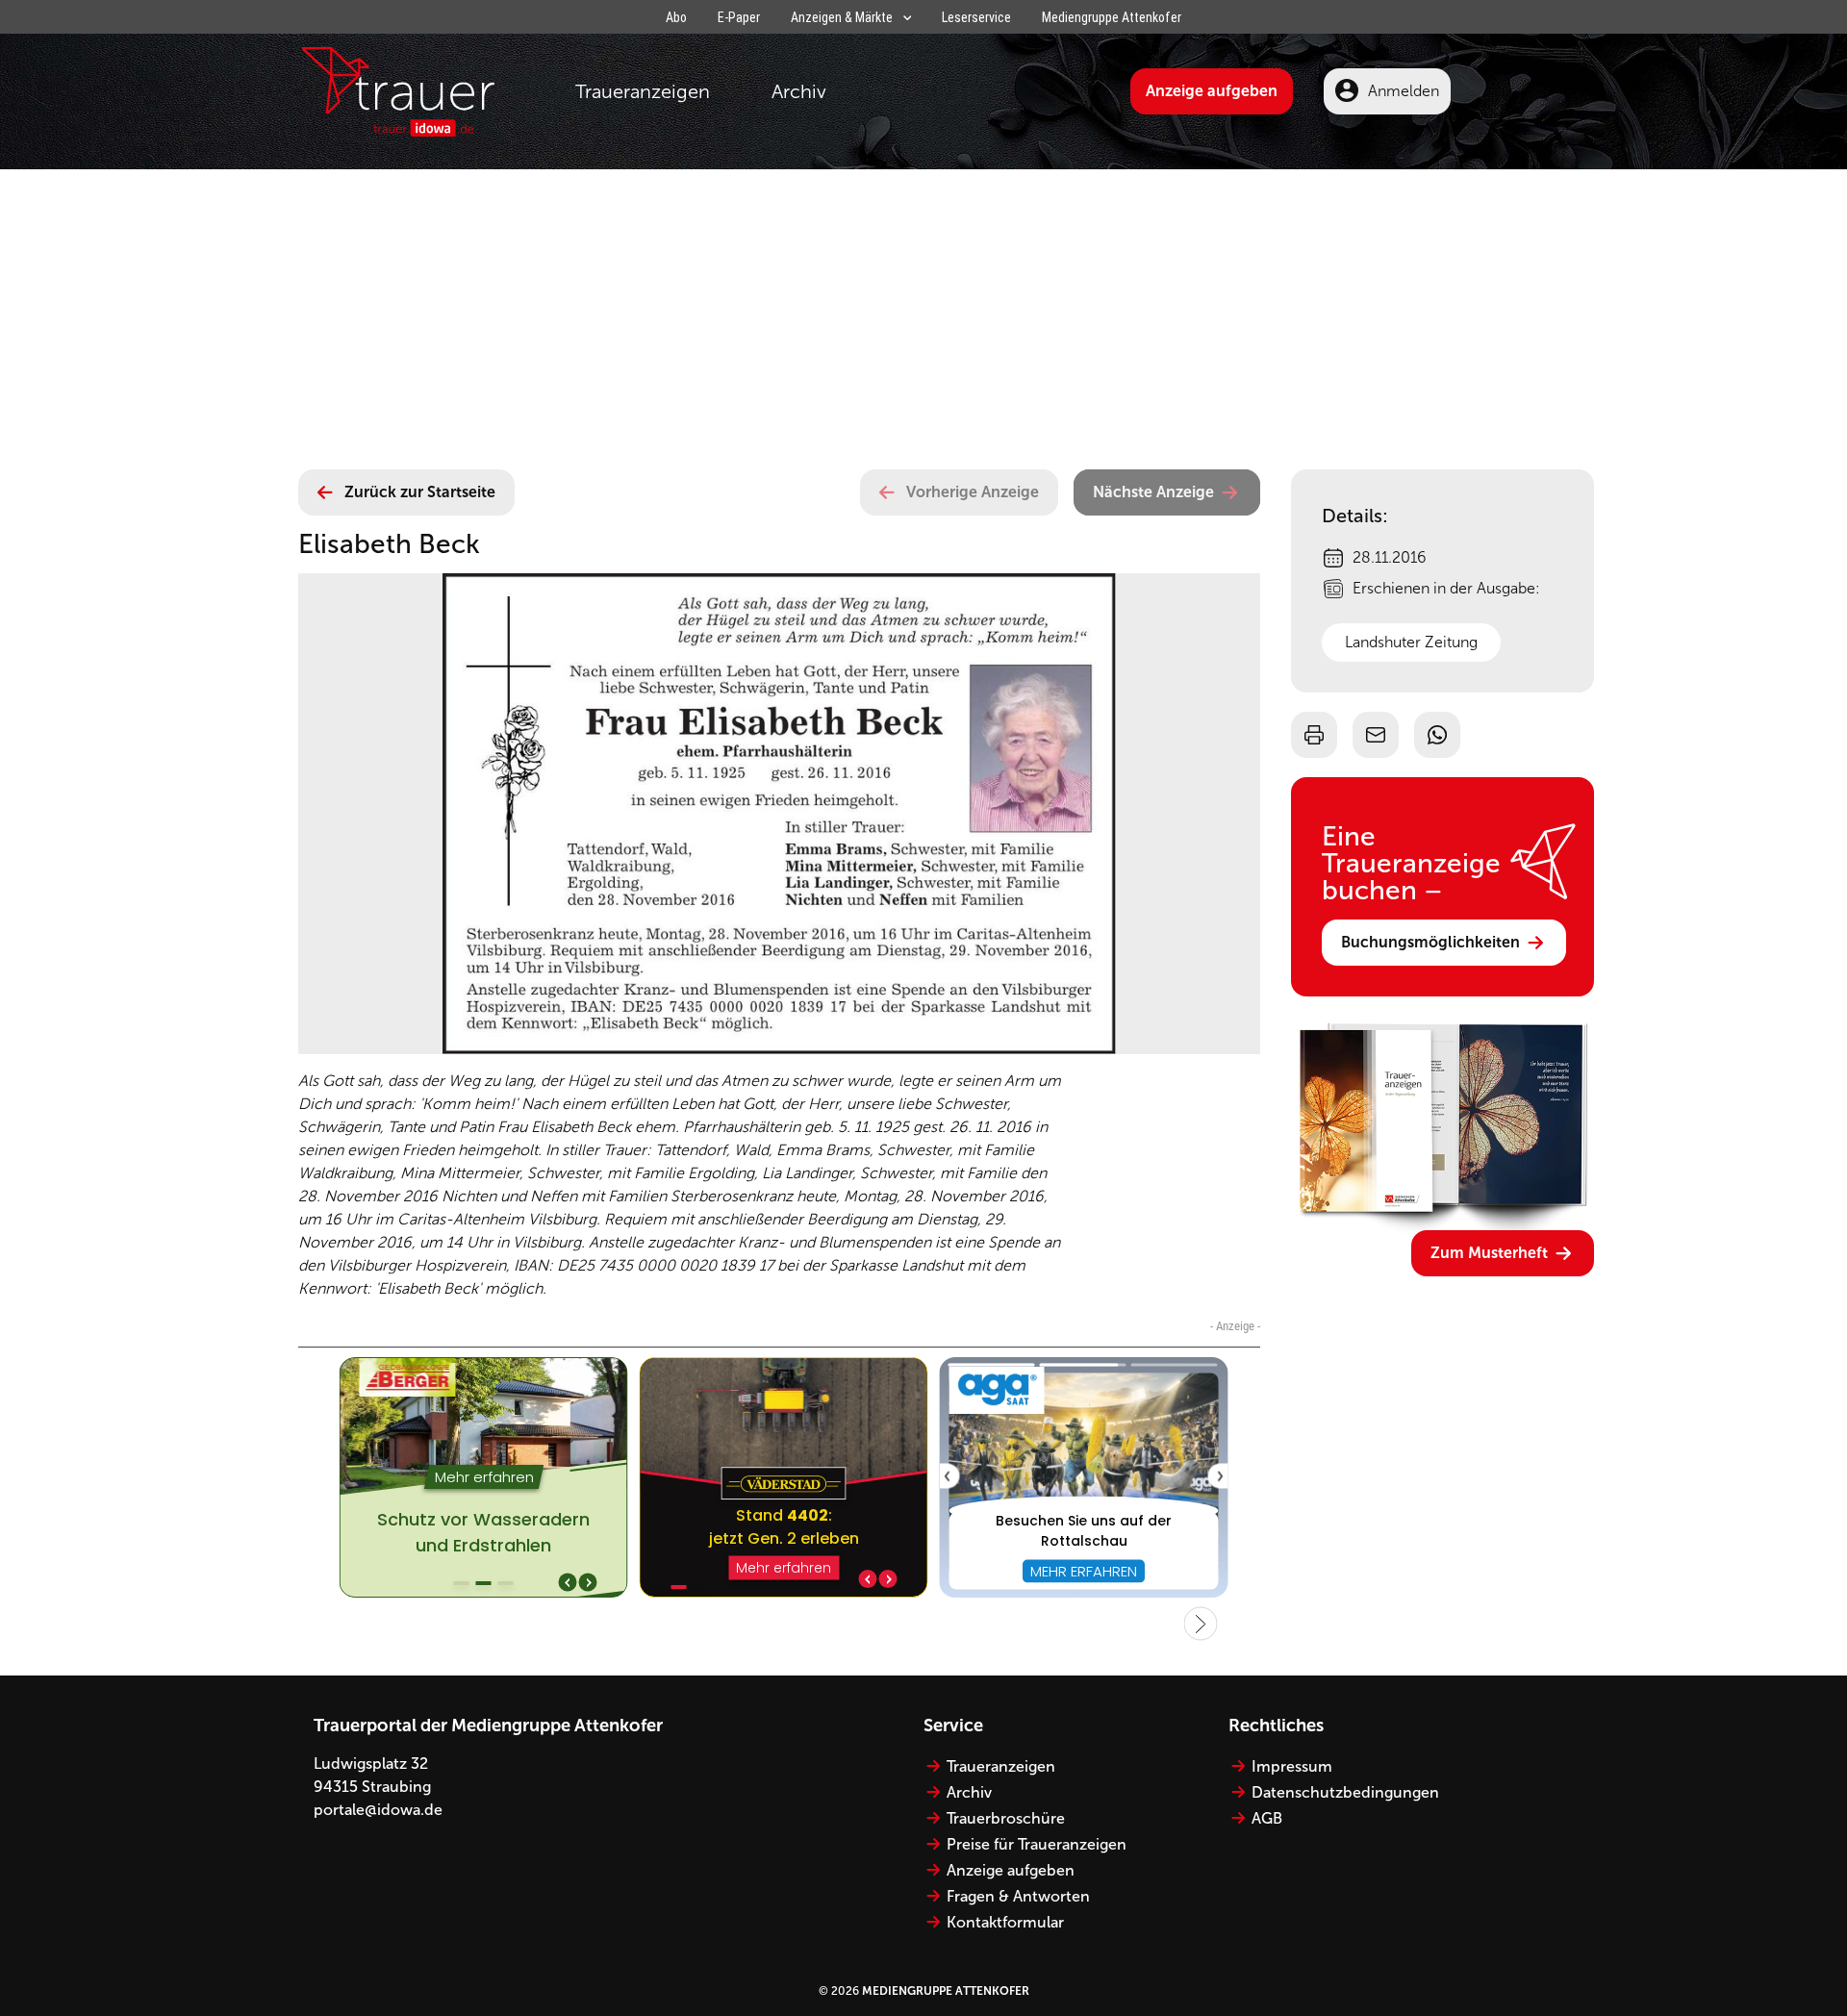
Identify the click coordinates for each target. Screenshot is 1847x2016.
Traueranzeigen (643, 91)
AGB (1267, 1818)
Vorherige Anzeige (973, 492)
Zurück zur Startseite (420, 492)
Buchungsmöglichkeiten (1430, 942)
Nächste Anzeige (1153, 492)
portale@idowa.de (378, 1810)
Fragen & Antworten (1018, 1896)
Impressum (1292, 1766)
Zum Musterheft (1489, 1253)
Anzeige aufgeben (1212, 91)
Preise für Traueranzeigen (1037, 1844)
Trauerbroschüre (1006, 1818)
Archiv (799, 91)
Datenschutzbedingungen (1345, 1792)
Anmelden (1404, 91)
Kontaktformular (1005, 1922)
